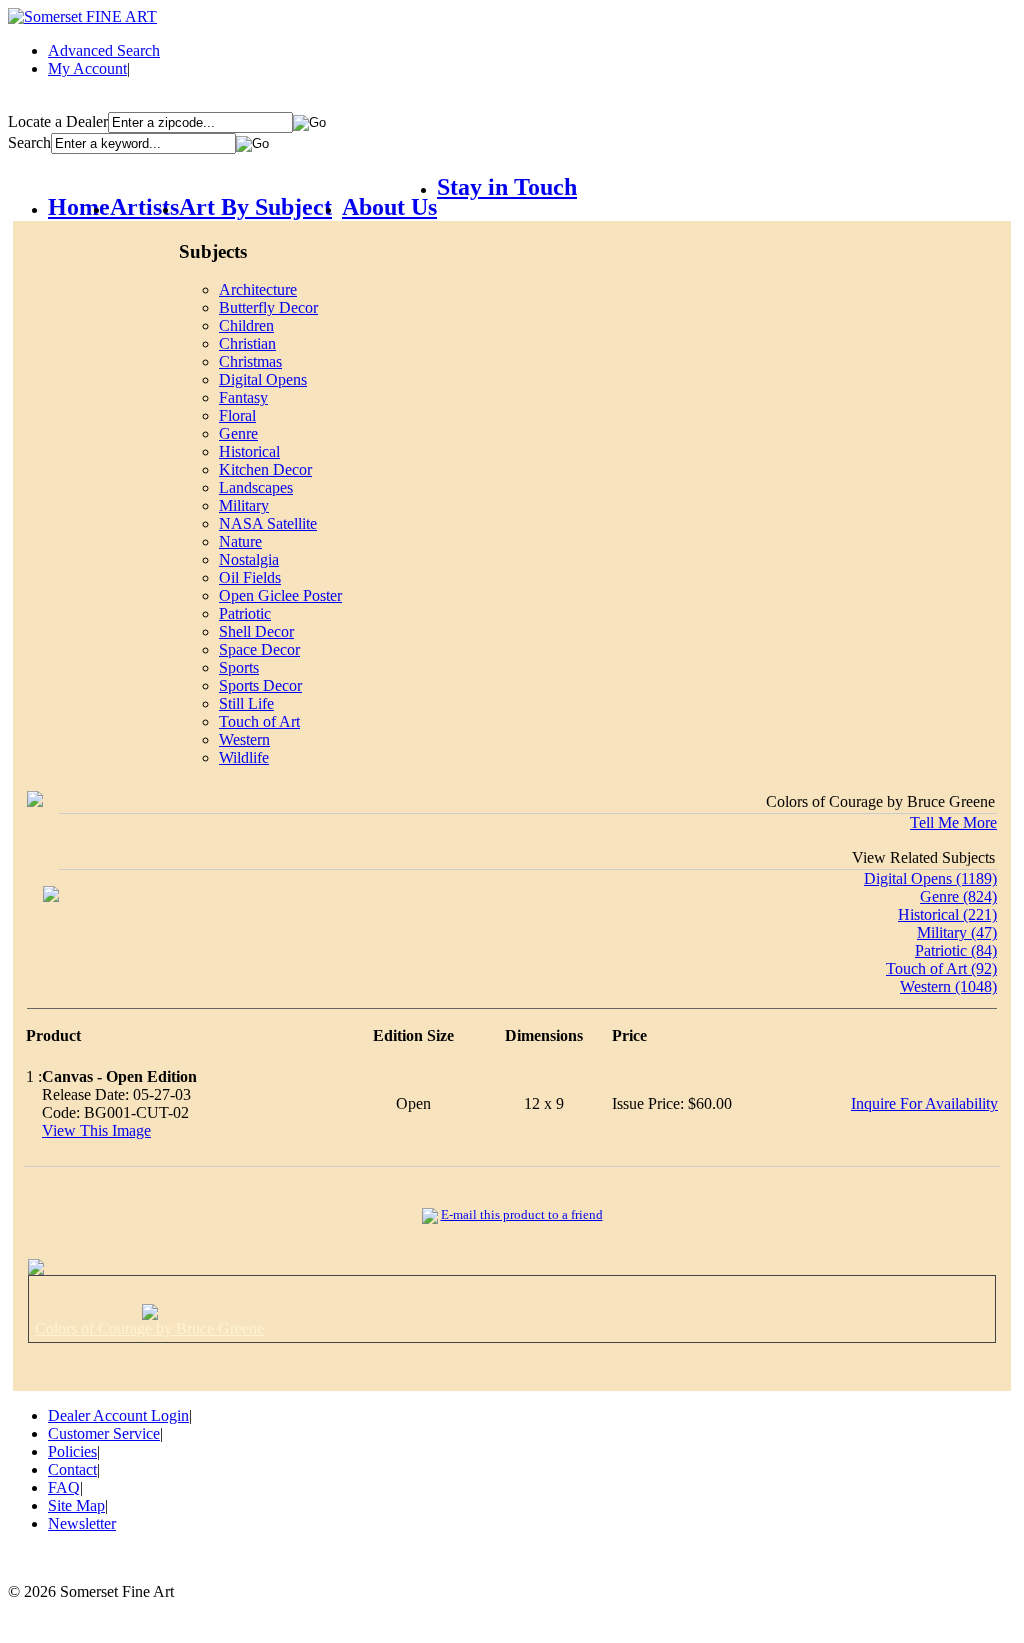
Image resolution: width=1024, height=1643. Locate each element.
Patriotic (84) (956, 950)
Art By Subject (255, 207)
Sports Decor (260, 685)
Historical (249, 451)
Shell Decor (256, 631)
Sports (239, 667)
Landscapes (256, 487)
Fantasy (243, 397)
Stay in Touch (507, 187)
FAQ (64, 1487)
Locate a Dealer (58, 121)
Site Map (76, 1505)
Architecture (258, 289)
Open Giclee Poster (280, 595)
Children (246, 325)
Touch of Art (259, 721)
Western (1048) (948, 986)
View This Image (96, 1130)
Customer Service (104, 1433)
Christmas (250, 361)
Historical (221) (947, 914)
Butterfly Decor (268, 307)
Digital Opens (263, 379)
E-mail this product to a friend (522, 1214)
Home (79, 207)
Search (29, 142)
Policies (72, 1451)
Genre (238, 433)
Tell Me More (953, 822)
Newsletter (82, 1523)
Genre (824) (958, 896)
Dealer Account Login (118, 1415)
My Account (87, 68)
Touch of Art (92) (941, 968)
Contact (72, 1469)
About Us (389, 207)
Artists (144, 207)
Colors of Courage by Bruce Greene (149, 1328)
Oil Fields (250, 577)
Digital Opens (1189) (930, 878)
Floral (237, 415)
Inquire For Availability (924, 1103)
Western (244, 739)
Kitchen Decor (265, 469)
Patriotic (245, 613)
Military (244, 505)
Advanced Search (104, 50)
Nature (240, 541)
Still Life (246, 703)
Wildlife (244, 757)
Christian (247, 343)
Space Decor (259, 649)
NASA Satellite (268, 523)
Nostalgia (249, 559)
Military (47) (957, 932)
